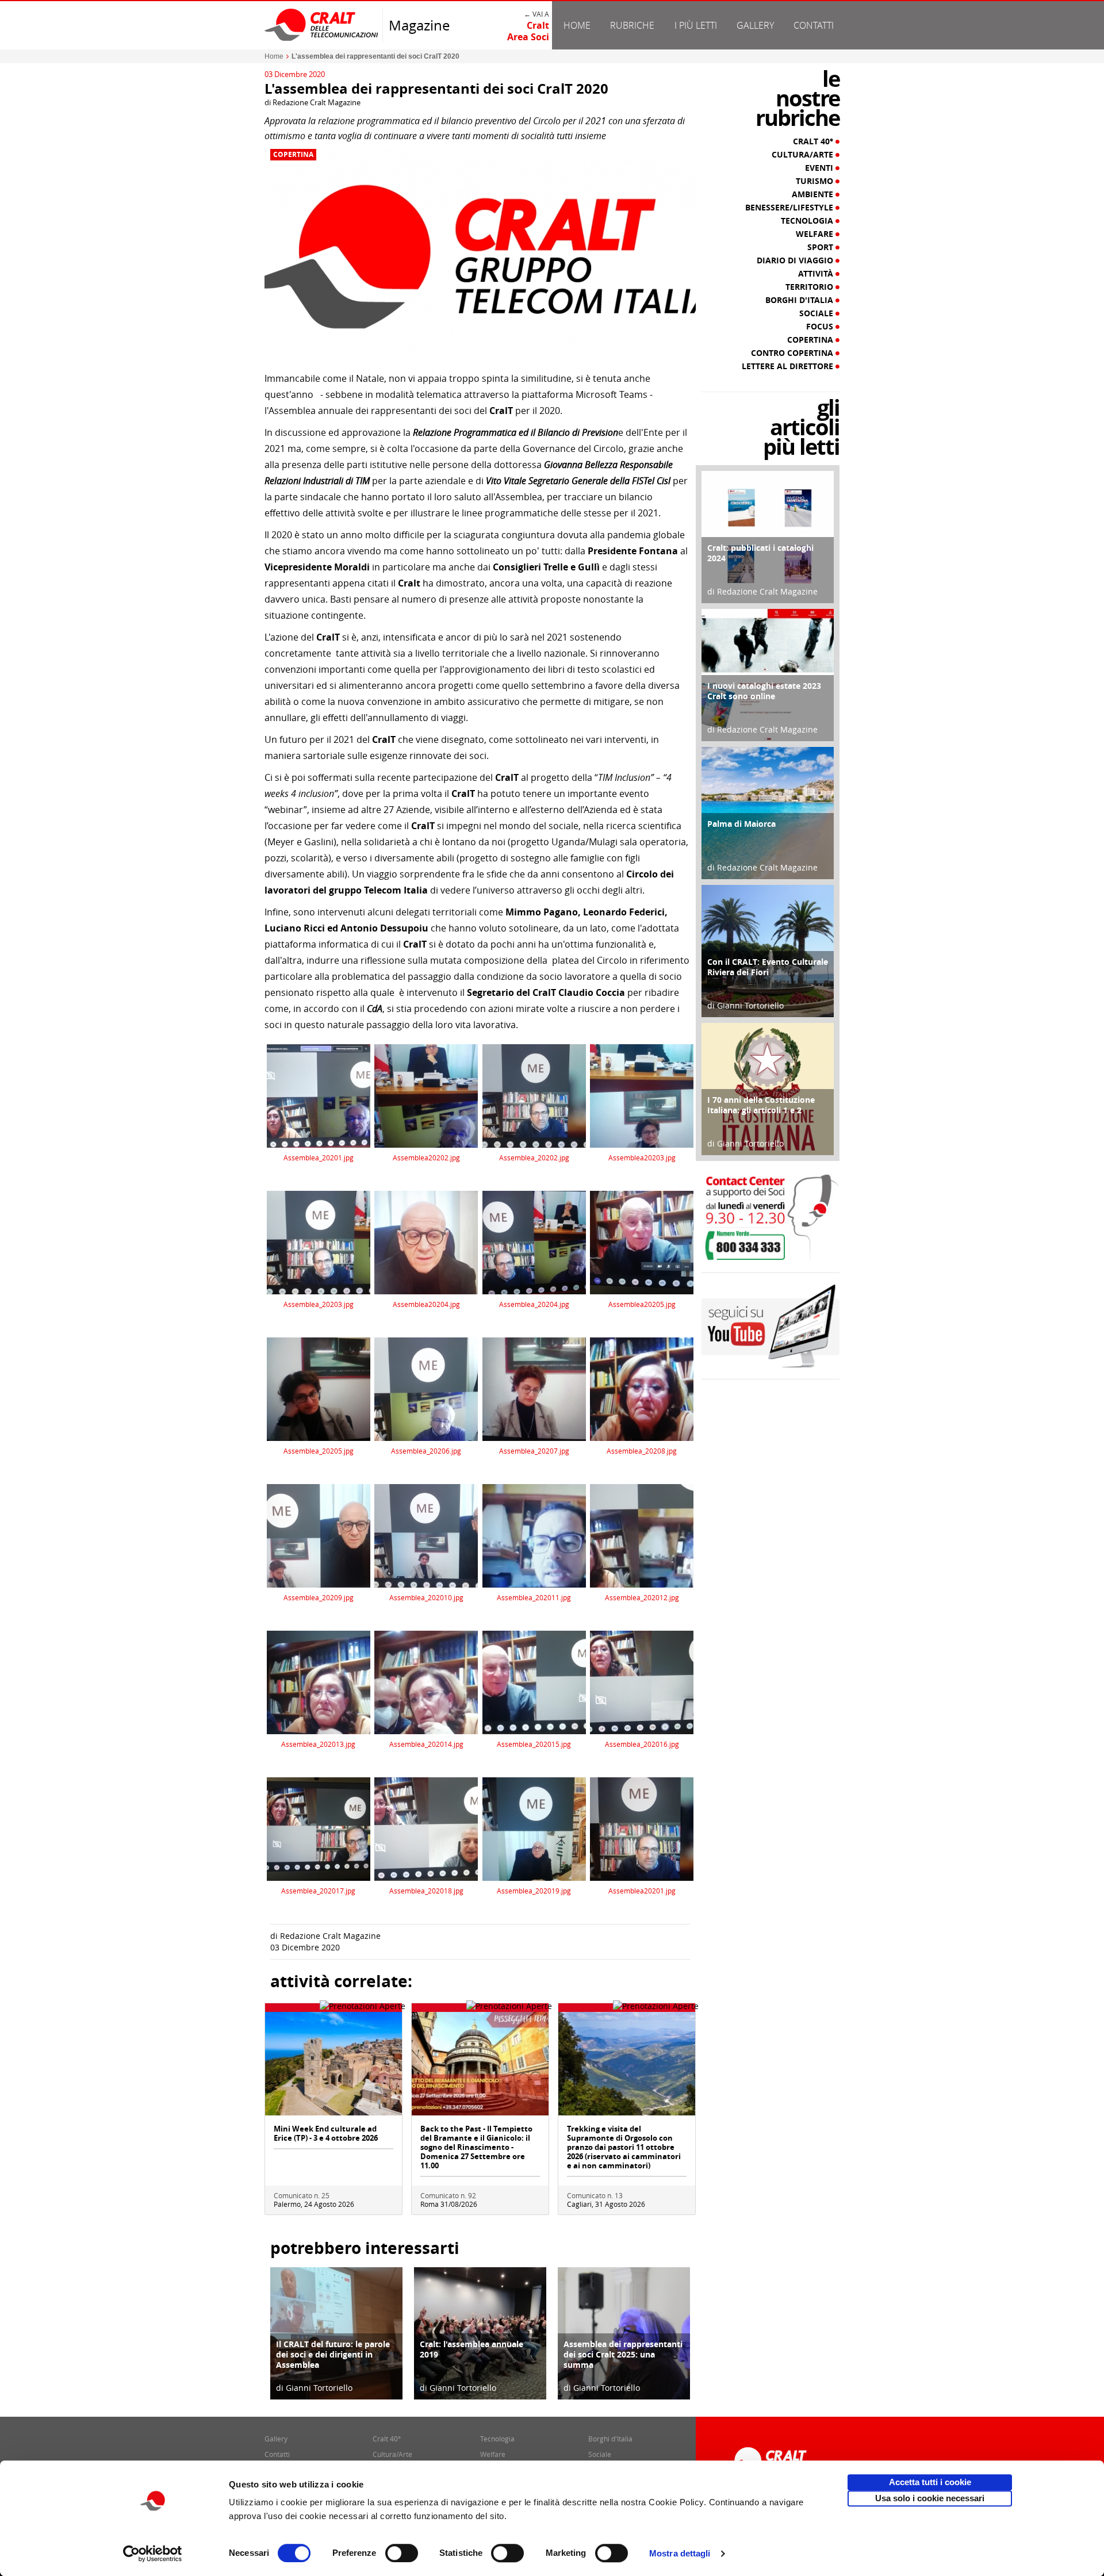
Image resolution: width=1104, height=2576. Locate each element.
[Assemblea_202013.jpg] (319, 1682)
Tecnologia (808, 221)
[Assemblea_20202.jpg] (534, 1095)
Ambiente (814, 194)
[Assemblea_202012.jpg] (642, 1535)
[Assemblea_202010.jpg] (426, 1535)
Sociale (817, 313)
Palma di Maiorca (741, 824)
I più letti (696, 25)
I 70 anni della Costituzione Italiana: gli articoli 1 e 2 (761, 1105)
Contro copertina (793, 353)
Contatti (814, 25)
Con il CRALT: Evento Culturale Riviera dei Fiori (768, 967)
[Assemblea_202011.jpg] (534, 1535)
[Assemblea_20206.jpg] (426, 1388)
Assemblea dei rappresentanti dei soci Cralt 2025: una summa (623, 2354)
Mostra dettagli (680, 2553)
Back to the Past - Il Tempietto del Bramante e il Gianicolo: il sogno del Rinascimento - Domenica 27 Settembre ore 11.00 (476, 2147)
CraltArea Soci (528, 31)
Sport (821, 247)
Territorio (810, 287)
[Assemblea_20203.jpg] (319, 1242)
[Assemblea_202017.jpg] (319, 1828)
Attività (817, 274)
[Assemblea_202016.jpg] (642, 1682)
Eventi (820, 168)
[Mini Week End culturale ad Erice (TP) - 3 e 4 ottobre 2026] (333, 2063)
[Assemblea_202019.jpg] (534, 1828)
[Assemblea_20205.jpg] (319, 1388)
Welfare (816, 234)
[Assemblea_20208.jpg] (642, 1388)
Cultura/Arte (804, 155)
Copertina (293, 155)
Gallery (755, 25)
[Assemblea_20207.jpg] (534, 1388)
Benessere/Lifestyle (790, 208)
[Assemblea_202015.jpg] (534, 1682)
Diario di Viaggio (796, 260)
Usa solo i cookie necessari (930, 2498)
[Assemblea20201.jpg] (642, 1828)
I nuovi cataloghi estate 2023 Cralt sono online (764, 691)
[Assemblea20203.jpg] (642, 1095)
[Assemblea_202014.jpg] (426, 1682)
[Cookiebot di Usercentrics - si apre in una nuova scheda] (153, 2554)
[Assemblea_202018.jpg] (426, 1828)
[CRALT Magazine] (322, 24)
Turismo (816, 181)
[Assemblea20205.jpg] (642, 1242)
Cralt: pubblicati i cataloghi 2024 (760, 553)
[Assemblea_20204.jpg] (534, 1242)
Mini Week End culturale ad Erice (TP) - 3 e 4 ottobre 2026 (326, 2133)
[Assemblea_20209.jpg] (319, 1535)
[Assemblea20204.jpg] (426, 1242)
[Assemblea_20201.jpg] (319, 1095)
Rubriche (632, 25)
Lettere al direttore (789, 366)
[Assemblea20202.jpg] (426, 1095)
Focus (821, 327)
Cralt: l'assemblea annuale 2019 (471, 2349)
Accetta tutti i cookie (930, 2482)
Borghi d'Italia (800, 300)
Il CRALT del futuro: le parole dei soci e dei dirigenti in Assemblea (333, 2354)
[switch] (402, 2553)
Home (577, 25)
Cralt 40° (814, 141)
